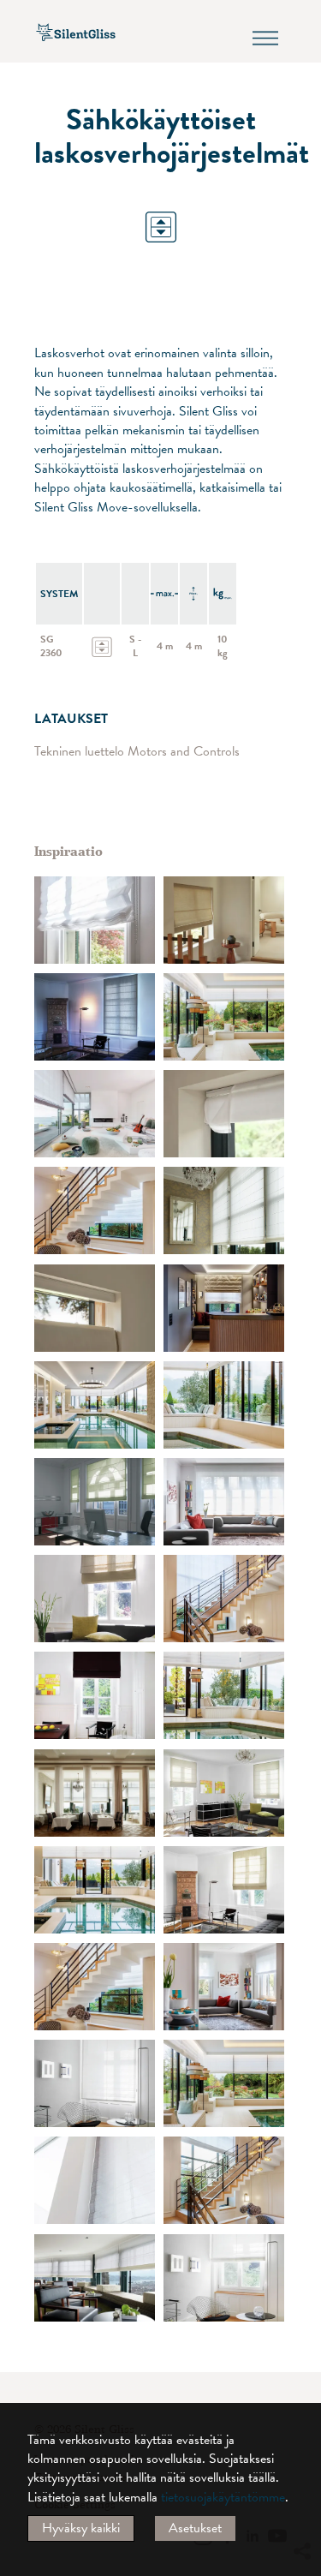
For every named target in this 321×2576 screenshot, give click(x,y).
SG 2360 (51, 646)
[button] (301, 2395)
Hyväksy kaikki (81, 2528)
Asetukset (195, 2528)
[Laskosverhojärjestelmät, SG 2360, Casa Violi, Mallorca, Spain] (95, 1114)
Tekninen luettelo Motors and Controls (137, 752)
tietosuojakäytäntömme (223, 2497)
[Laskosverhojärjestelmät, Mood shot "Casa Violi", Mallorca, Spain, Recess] (95, 2180)
